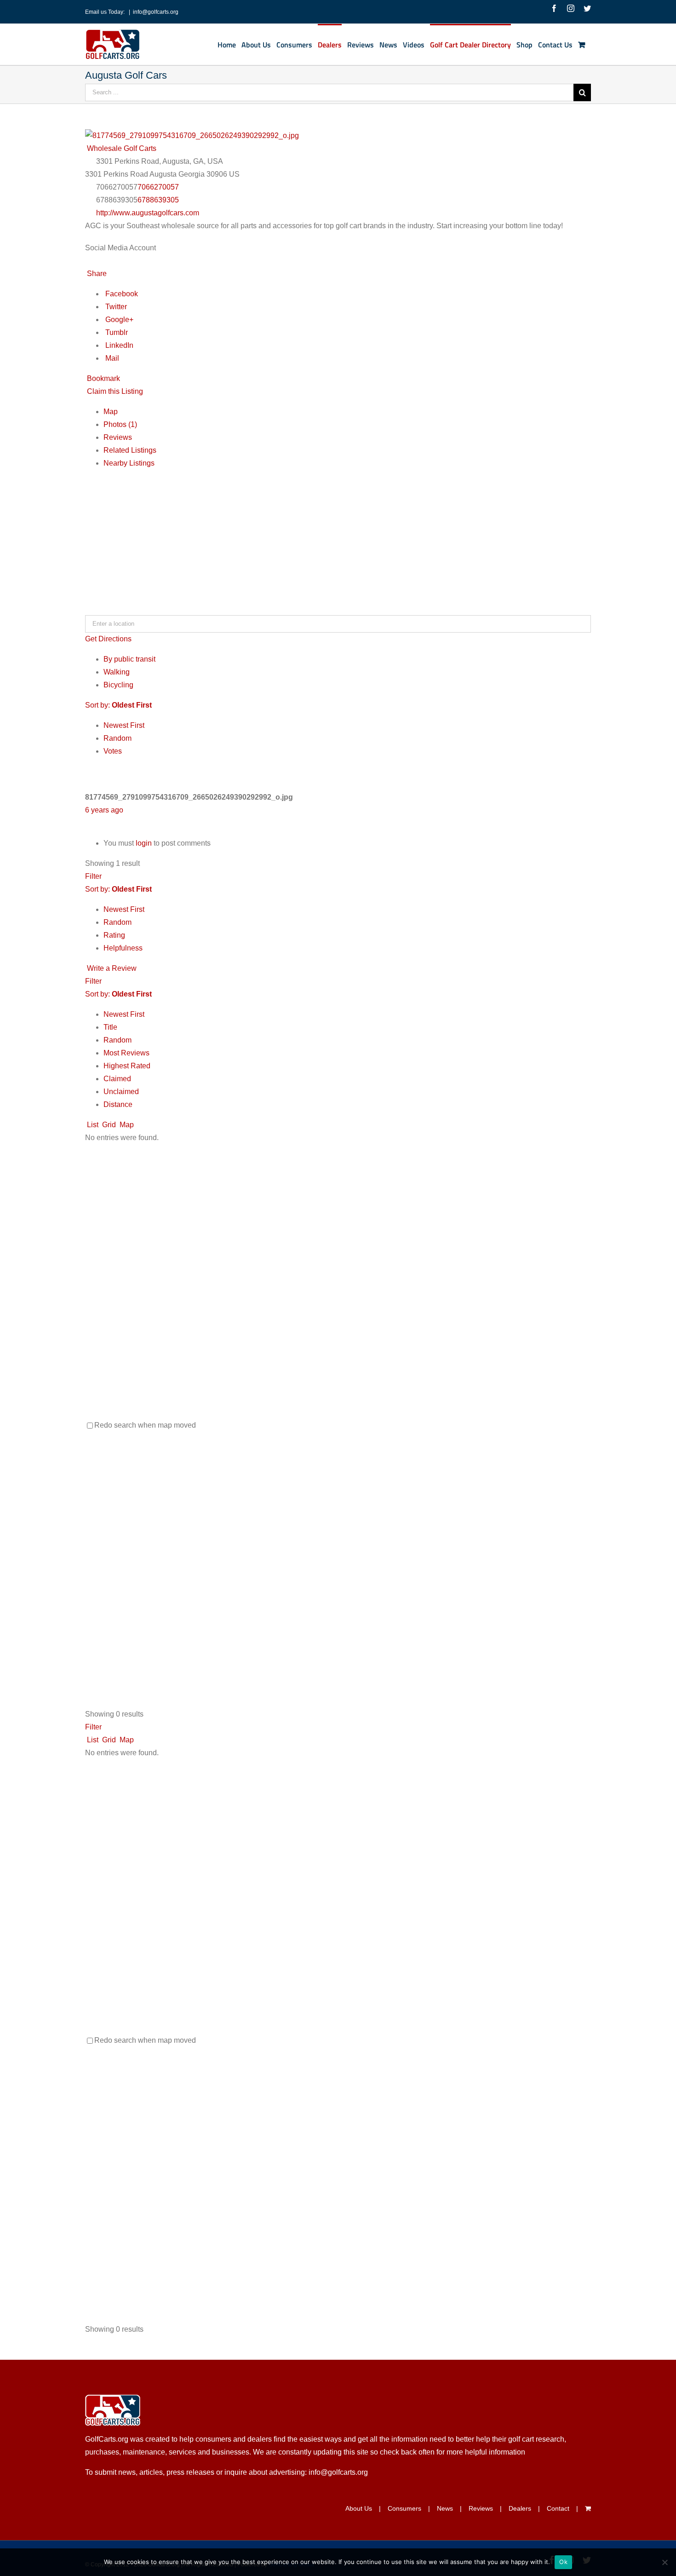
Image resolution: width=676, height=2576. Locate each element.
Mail (111, 358)
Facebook (121, 294)
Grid (108, 1125)
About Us (359, 2508)
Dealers (520, 2508)
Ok (563, 2562)
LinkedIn (118, 345)
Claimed (117, 1079)
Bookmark (103, 378)
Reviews (118, 437)
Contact (558, 2508)
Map (111, 412)
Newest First (124, 725)
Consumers (404, 2508)
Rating (114, 935)
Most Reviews (126, 1053)
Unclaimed (121, 1092)
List (92, 1125)
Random (117, 738)
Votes (113, 751)
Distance (118, 1104)
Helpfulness (123, 948)
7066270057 (158, 187)
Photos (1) (120, 424)
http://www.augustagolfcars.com (148, 213)
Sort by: (118, 705)
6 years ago (104, 810)
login (144, 843)
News (445, 2508)
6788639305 (158, 200)
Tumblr (116, 332)
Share (96, 274)
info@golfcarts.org (156, 12)
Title (110, 1027)
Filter (93, 876)
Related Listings (130, 450)
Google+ (118, 320)
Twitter (115, 307)
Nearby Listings (129, 463)
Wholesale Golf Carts (121, 148)
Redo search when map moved (145, 1425)
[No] (665, 2562)
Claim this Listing (114, 391)
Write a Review (111, 968)
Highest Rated (127, 1066)
